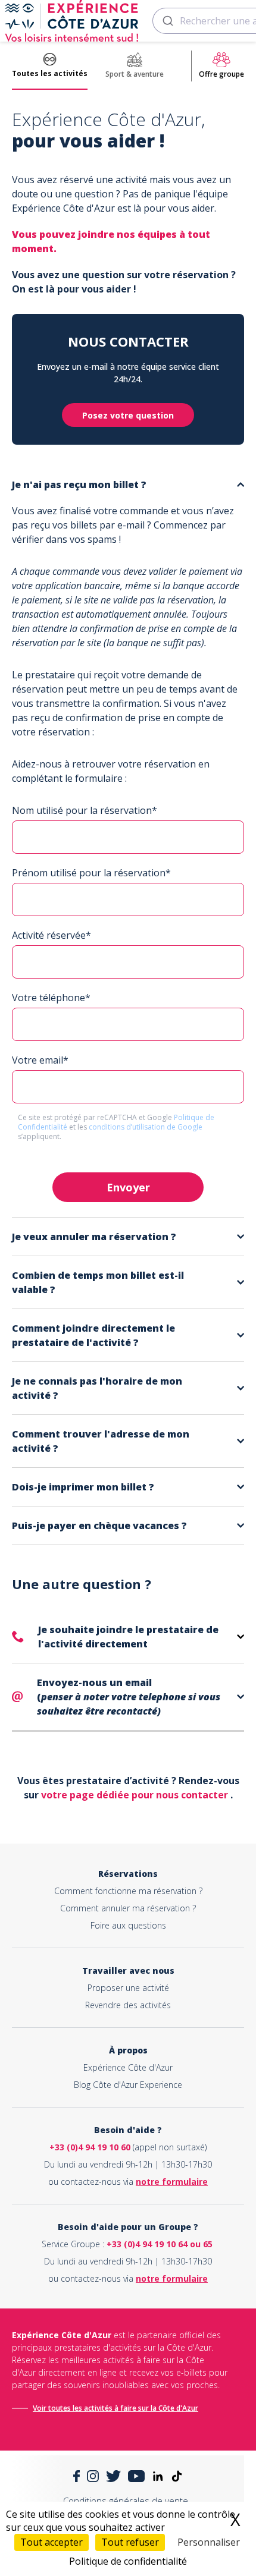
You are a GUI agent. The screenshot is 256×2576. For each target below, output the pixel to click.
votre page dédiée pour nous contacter (136, 1795)
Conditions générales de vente (126, 2500)
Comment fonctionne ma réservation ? (128, 1891)
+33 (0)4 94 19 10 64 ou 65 (160, 2244)
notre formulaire (172, 2182)
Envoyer (128, 1187)
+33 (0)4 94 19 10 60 (90, 2147)
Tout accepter (51, 2542)
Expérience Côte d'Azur (128, 2067)
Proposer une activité (128, 1988)
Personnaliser (209, 2542)
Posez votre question (128, 415)
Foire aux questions (128, 1925)
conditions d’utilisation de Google (146, 1127)
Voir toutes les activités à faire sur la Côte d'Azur (115, 2408)
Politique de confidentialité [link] (128, 2561)
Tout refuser (130, 2542)
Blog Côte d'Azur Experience (128, 2085)
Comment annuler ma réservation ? (128, 1908)
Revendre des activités (128, 2005)
